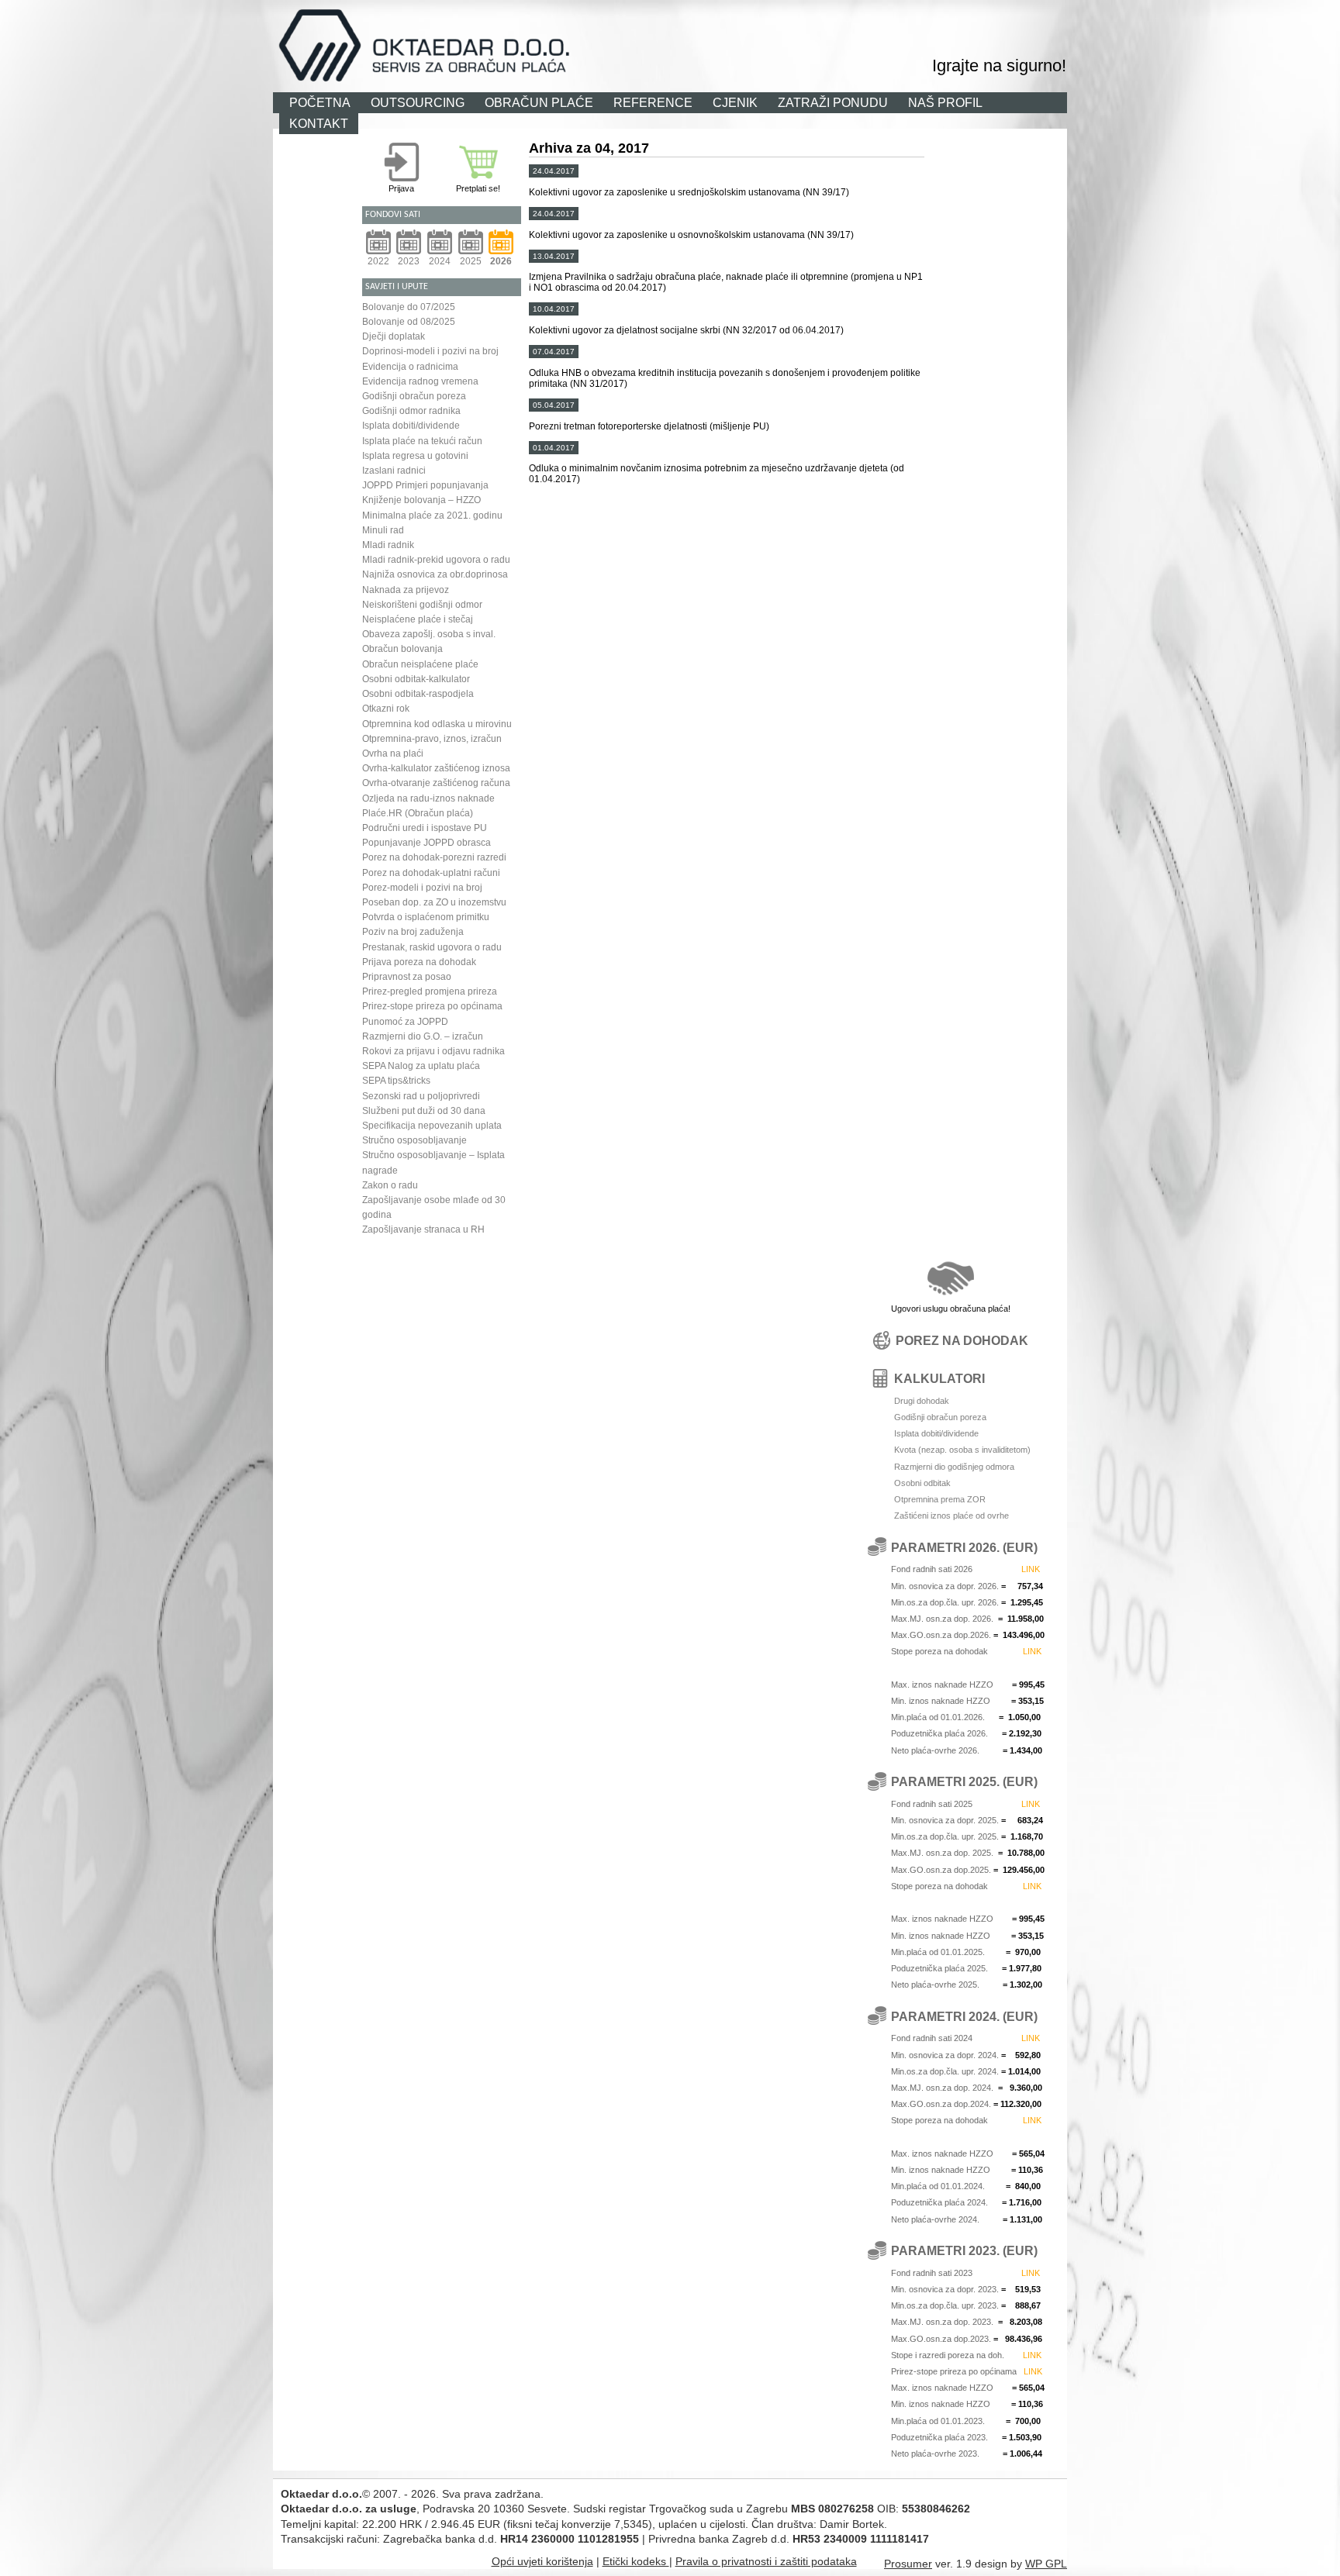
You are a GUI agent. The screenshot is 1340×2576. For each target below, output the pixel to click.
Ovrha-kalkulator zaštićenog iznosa (436, 768)
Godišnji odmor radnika (411, 411)
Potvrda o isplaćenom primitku (426, 917)
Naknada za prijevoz (406, 590)
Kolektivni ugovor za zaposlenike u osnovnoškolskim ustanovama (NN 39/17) (691, 235)
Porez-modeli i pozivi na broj (422, 888)
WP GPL (1046, 2564)
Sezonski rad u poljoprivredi (421, 1096)
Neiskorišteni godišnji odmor (422, 605)
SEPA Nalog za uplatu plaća (421, 1066)
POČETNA (320, 102)
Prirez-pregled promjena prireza (430, 991)
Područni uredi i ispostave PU (425, 828)
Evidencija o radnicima (410, 367)
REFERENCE (653, 102)
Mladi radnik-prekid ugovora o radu (436, 560)
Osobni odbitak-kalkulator (416, 679)
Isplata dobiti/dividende (411, 426)
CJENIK (735, 102)
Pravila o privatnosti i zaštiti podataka (766, 2561)
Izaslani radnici (394, 471)
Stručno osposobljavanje (414, 1140)
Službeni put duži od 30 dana (424, 1111)
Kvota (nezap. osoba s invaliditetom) (962, 1450)
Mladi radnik (388, 545)
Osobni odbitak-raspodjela (418, 694)
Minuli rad (383, 530)
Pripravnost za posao (407, 977)
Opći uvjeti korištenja (542, 2561)
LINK (1031, 1569)
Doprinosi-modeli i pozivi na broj (430, 351)
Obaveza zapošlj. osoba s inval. (429, 634)
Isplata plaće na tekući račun (422, 441)
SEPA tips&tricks (396, 1081)
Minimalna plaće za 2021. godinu (432, 516)
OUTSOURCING (418, 102)
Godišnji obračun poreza (414, 396)
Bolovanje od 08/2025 (409, 322)
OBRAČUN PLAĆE (539, 102)
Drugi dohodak (922, 1401)
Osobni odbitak (922, 1483)
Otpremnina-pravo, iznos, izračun (432, 739)
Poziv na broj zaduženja (413, 932)
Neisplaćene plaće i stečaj (418, 619)
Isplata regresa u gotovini (415, 456)
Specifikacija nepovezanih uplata (432, 1126)
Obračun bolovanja (402, 649)
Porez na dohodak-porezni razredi (434, 857)
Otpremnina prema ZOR (940, 1499)
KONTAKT (319, 123)
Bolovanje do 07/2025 (409, 307)
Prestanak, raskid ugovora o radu (432, 947)
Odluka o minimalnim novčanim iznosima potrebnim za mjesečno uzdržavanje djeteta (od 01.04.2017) (717, 474)
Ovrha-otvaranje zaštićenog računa (436, 783)
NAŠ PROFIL (945, 102)
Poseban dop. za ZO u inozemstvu (434, 902)
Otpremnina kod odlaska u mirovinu (437, 724)
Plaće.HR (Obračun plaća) (418, 813)
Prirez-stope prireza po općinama (432, 1006)
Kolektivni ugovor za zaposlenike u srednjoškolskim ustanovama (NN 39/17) (689, 192)
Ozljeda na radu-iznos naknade (428, 798)
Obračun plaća (786, 19)
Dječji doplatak (394, 336)
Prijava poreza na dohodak (419, 962)
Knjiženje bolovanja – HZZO (421, 500)
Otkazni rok (386, 709)
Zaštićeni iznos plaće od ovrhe (951, 1516)
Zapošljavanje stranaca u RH (423, 1229)
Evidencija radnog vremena (420, 381)
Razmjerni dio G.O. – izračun (423, 1036)
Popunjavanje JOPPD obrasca (427, 843)
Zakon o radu (390, 1185)
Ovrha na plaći (393, 753)
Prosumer (908, 2564)
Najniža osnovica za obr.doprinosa (435, 574)
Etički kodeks (636, 2561)
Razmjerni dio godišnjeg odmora (954, 1467)
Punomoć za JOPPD (405, 1022)
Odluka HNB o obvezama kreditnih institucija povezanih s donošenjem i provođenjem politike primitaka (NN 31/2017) (725, 378)
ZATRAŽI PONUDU (833, 102)
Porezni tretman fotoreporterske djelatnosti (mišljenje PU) (649, 426)
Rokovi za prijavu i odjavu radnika (433, 1051)
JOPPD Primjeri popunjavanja (425, 485)
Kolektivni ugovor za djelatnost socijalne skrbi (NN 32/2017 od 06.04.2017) (686, 330)
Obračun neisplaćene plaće (420, 664)
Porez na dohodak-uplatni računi (431, 873)
